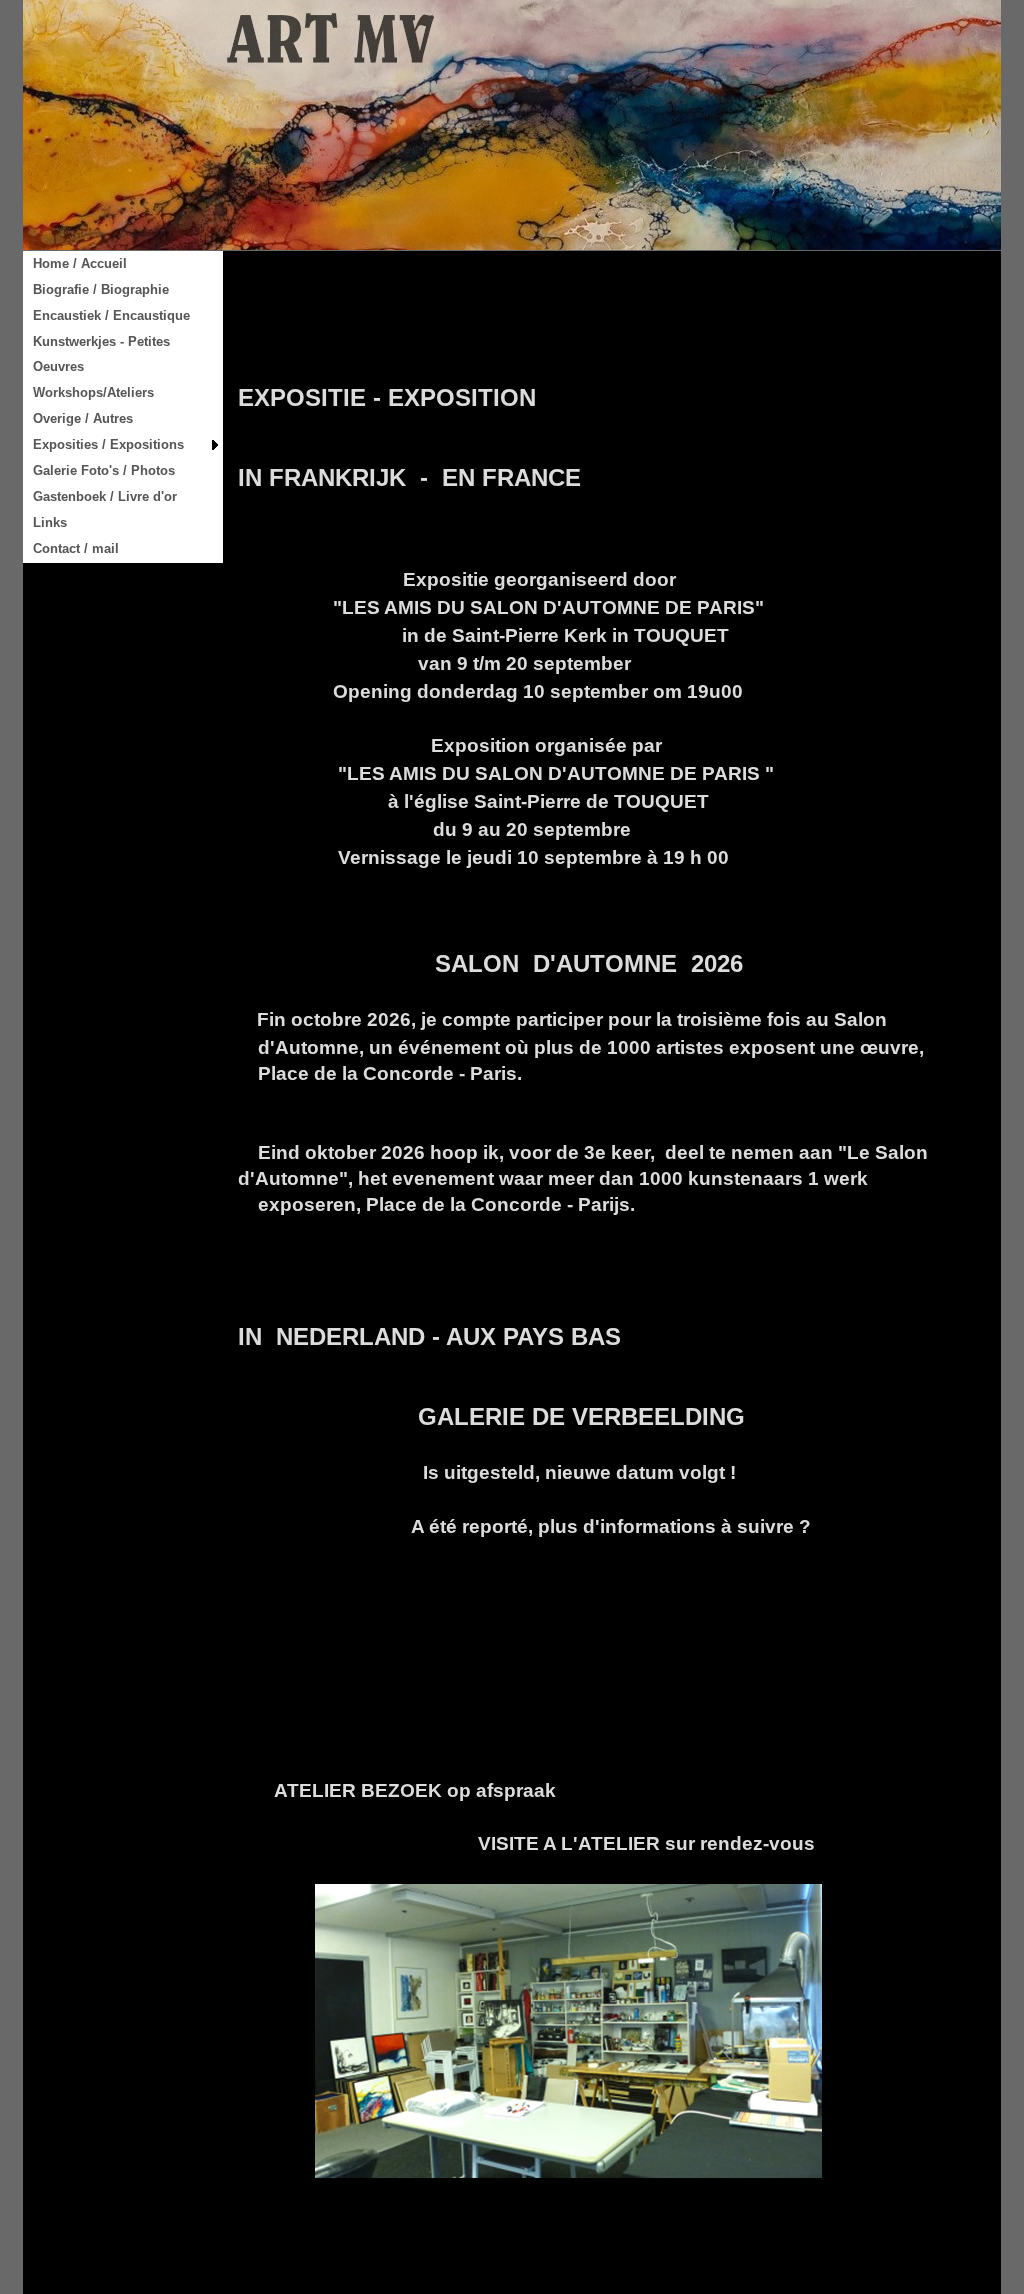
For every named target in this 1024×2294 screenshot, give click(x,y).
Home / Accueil (80, 263)
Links (50, 522)
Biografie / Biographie (101, 289)
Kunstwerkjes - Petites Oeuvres (101, 354)
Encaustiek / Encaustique (111, 315)
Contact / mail (76, 548)
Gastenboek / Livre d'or (105, 496)
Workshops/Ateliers (93, 392)
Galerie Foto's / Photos (104, 470)
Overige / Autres (83, 418)
